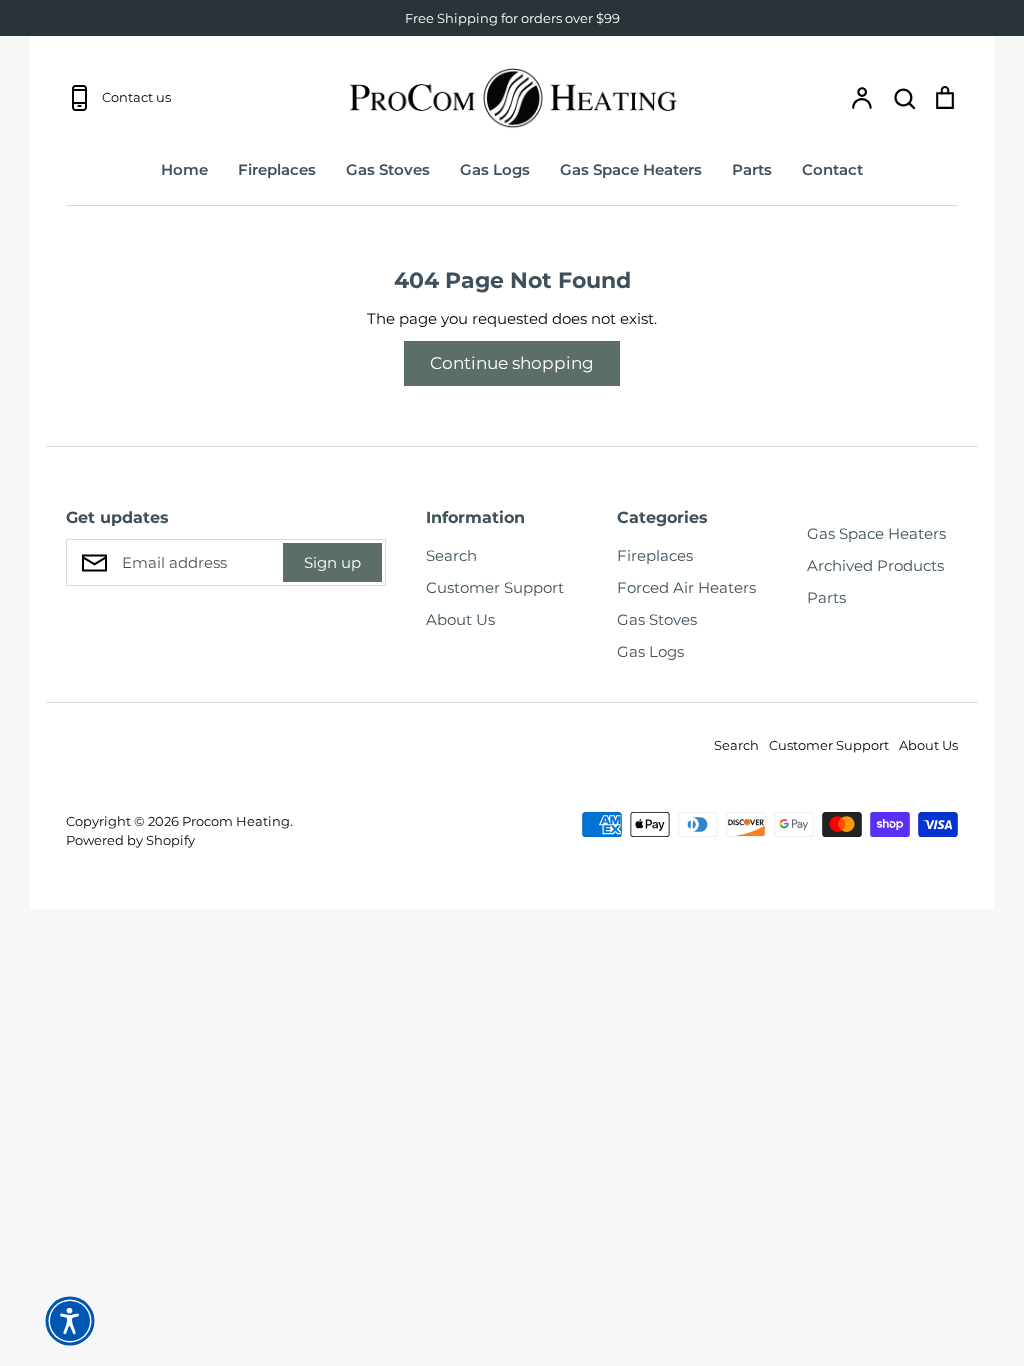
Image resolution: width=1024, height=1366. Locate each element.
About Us (460, 619)
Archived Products (875, 565)
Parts (752, 169)
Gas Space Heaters (631, 169)
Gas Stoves (388, 169)
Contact (832, 169)
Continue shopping (512, 363)
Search (451, 555)
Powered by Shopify (130, 840)
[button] (70, 1321)
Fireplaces (277, 169)
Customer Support (495, 587)
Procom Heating (236, 821)
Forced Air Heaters (686, 587)
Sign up (332, 562)
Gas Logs (495, 169)
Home (184, 169)
